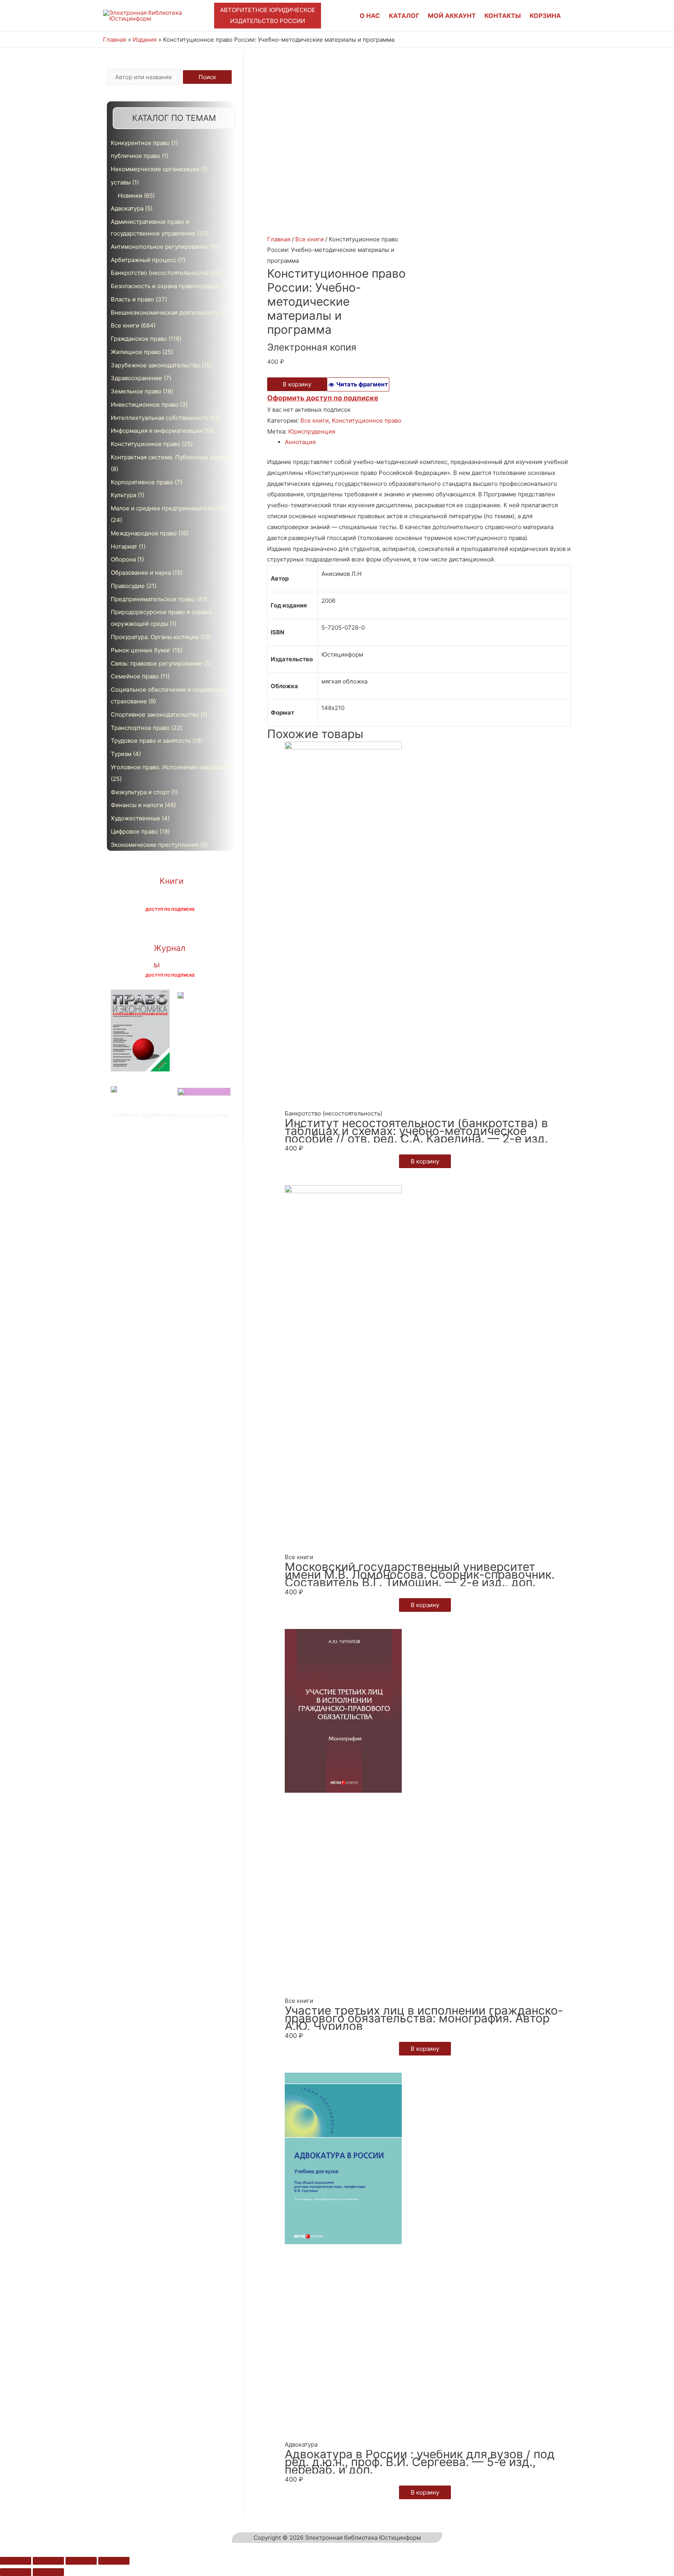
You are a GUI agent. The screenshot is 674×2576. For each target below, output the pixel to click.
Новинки (130, 196)
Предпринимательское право (153, 599)
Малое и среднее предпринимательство (169, 508)
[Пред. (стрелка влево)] (16, 2572)
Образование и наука (141, 573)
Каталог (404, 16)
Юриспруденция (312, 431)
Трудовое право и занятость (151, 741)
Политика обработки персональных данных (171, 1115)
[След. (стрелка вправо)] (48, 2572)
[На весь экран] (81, 2561)
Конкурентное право (140, 143)
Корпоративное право (142, 482)
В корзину (297, 384)
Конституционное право (145, 444)
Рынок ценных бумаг (141, 650)
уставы (121, 182)
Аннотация (300, 442)
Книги (172, 881)
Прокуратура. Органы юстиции (155, 637)
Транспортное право (140, 728)
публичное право (136, 156)
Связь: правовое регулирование (156, 663)
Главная (279, 239)
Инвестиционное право (145, 405)
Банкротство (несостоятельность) (160, 273)
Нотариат (124, 546)
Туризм (121, 754)
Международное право (144, 533)
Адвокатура (127, 208)
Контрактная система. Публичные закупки (171, 457)
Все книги (125, 325)
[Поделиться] (48, 2561)
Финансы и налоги (137, 805)
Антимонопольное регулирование (160, 247)
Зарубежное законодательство (155, 365)
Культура (123, 495)
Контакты (503, 16)
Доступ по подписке (170, 909)
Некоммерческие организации (155, 169)
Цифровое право (134, 831)
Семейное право (135, 676)
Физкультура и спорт (140, 792)
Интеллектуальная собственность (160, 418)
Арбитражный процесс (144, 260)
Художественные (136, 818)
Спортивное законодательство (155, 714)
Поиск (207, 77)
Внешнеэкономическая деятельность (165, 312)
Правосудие (128, 586)
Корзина (545, 16)
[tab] (428, 442)
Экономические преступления (155, 845)
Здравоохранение (137, 378)
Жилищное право (136, 352)
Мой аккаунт (452, 16)
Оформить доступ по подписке (323, 398)
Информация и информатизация (156, 431)
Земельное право (136, 391)
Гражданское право (139, 339)
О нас (370, 16)
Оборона (123, 559)
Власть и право (132, 299)
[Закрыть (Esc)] (16, 2561)
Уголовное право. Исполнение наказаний (170, 767)
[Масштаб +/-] (114, 2561)
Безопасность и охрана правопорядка (165, 286)
